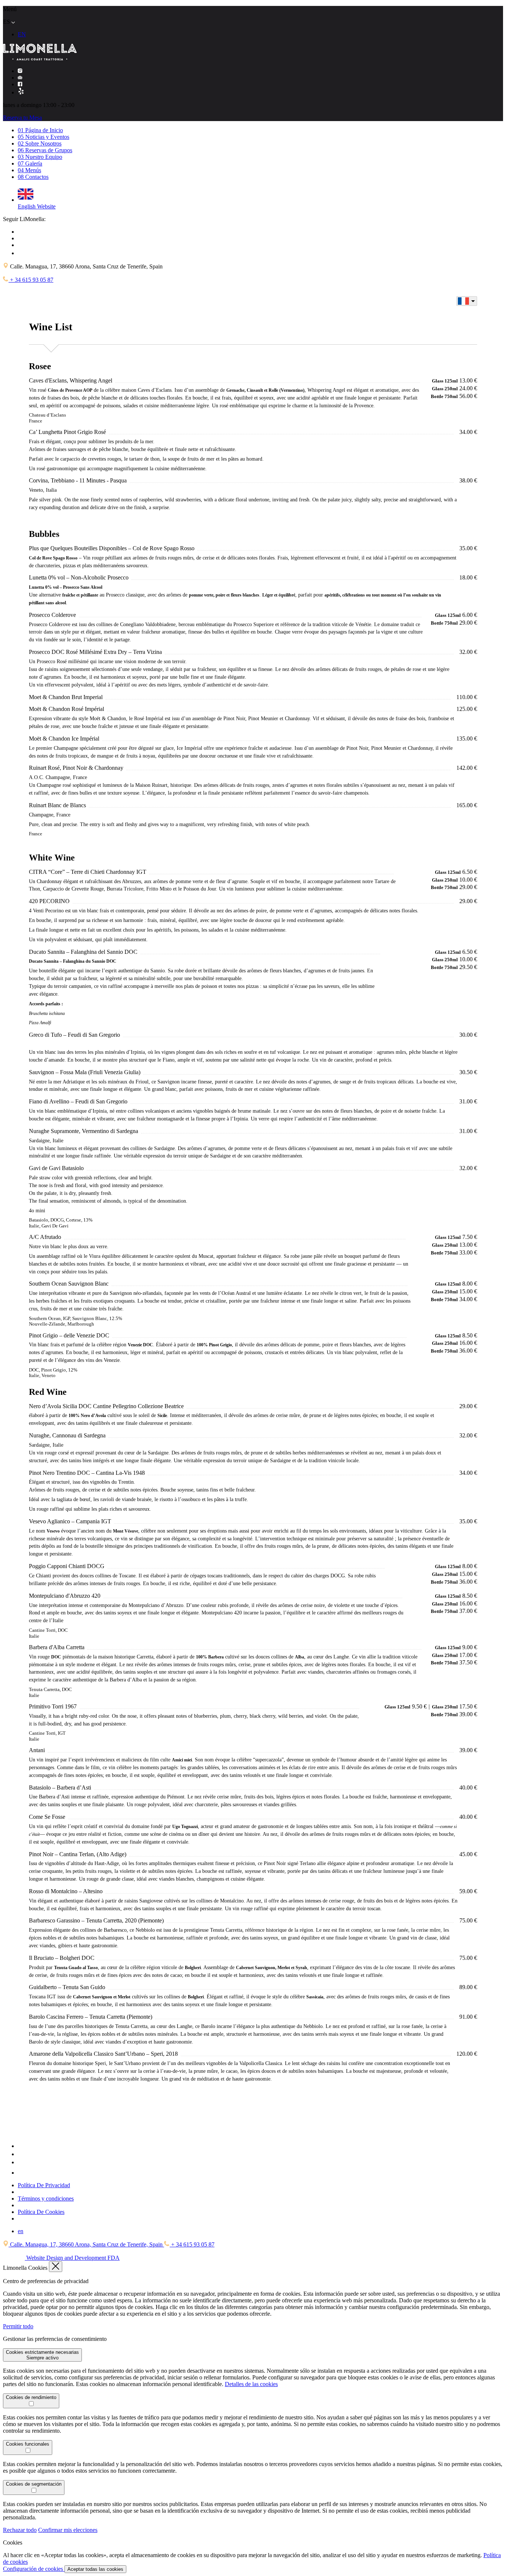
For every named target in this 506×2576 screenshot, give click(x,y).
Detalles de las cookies (251, 2384)
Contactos (33, 177)
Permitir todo (18, 2326)
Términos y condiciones (46, 2199)
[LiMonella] (40, 2132)
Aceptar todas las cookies (95, 2569)
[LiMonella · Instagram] (20, 71)
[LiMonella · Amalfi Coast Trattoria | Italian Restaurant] (40, 58)
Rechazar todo (20, 2530)
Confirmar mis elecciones (68, 2530)
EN (22, 34)
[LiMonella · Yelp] (21, 92)
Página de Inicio (40, 130)
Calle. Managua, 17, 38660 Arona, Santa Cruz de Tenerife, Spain (86, 2244)
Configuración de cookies (34, 2569)
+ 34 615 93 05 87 (31, 280)
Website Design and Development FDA (72, 2258)
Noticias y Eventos (44, 137)
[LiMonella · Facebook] (20, 84)
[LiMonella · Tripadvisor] (20, 78)
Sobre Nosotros (40, 143)
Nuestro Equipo (40, 157)
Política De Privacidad (44, 2185)
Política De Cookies (41, 2212)
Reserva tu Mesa (22, 118)
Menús (29, 170)
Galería (30, 163)
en (21, 2231)
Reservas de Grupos (45, 150)
